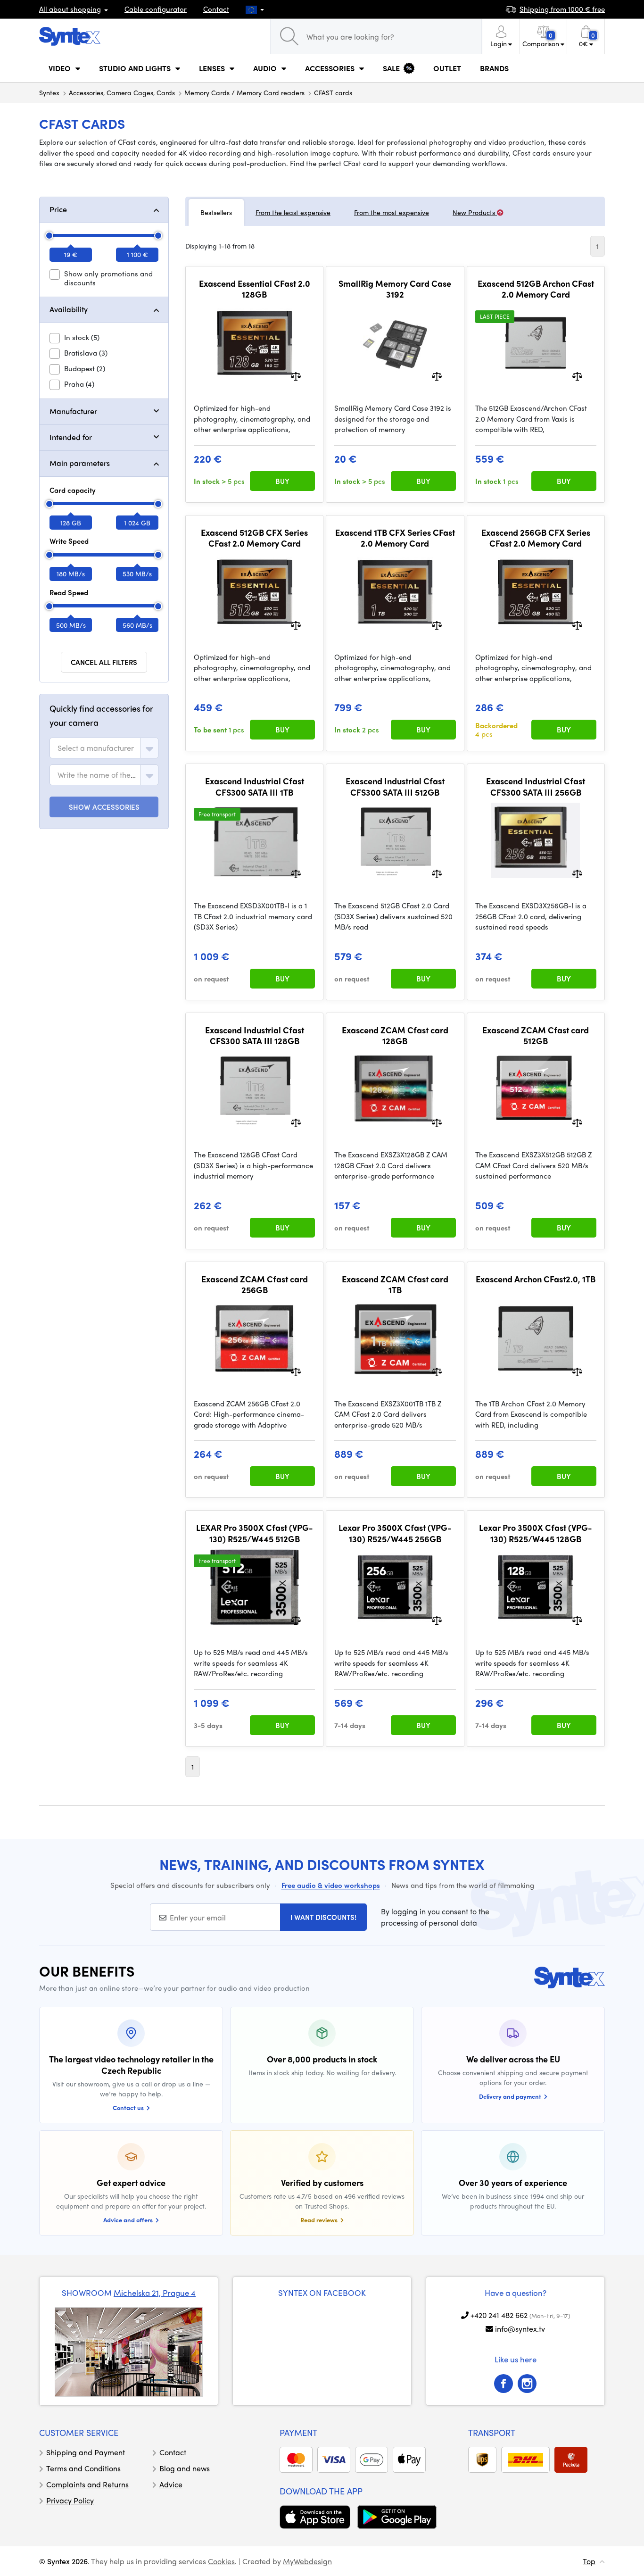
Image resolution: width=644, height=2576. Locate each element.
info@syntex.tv (520, 2329)
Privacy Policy (70, 2500)
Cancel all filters (104, 662)
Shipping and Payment (86, 2452)
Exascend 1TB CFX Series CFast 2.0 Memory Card (395, 538)
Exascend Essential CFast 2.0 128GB (255, 289)
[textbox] (96, 748)
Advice (171, 2484)
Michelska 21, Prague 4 (155, 2293)
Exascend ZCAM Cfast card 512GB (536, 1035)
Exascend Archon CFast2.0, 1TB (536, 1279)
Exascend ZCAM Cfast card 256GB (255, 1284)
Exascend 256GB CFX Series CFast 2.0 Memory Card (536, 538)
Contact (216, 9)
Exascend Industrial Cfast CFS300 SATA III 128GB (255, 1035)
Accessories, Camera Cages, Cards (122, 92)
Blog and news (185, 2468)
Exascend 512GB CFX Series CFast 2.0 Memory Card (254, 538)
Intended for (71, 437)
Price (58, 209)
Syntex (49, 92)
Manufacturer (73, 411)
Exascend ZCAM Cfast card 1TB (395, 1284)
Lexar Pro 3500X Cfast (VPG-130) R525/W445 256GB (395, 1533)
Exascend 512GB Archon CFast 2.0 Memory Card (536, 289)
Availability (69, 309)
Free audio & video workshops (331, 1885)
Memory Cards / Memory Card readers (244, 92)
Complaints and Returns (87, 2484)
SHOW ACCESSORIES (104, 807)
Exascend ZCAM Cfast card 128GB (395, 1035)
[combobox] (104, 748)
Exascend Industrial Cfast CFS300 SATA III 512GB (395, 786)
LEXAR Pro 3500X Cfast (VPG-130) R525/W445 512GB (255, 1533)
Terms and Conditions (83, 2468)
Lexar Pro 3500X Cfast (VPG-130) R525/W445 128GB (536, 1533)
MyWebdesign (307, 2561)
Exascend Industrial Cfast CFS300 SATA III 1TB (255, 786)
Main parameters (80, 463)
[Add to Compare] (296, 376)
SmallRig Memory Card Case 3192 (395, 289)
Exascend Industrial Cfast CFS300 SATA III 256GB (536, 786)
